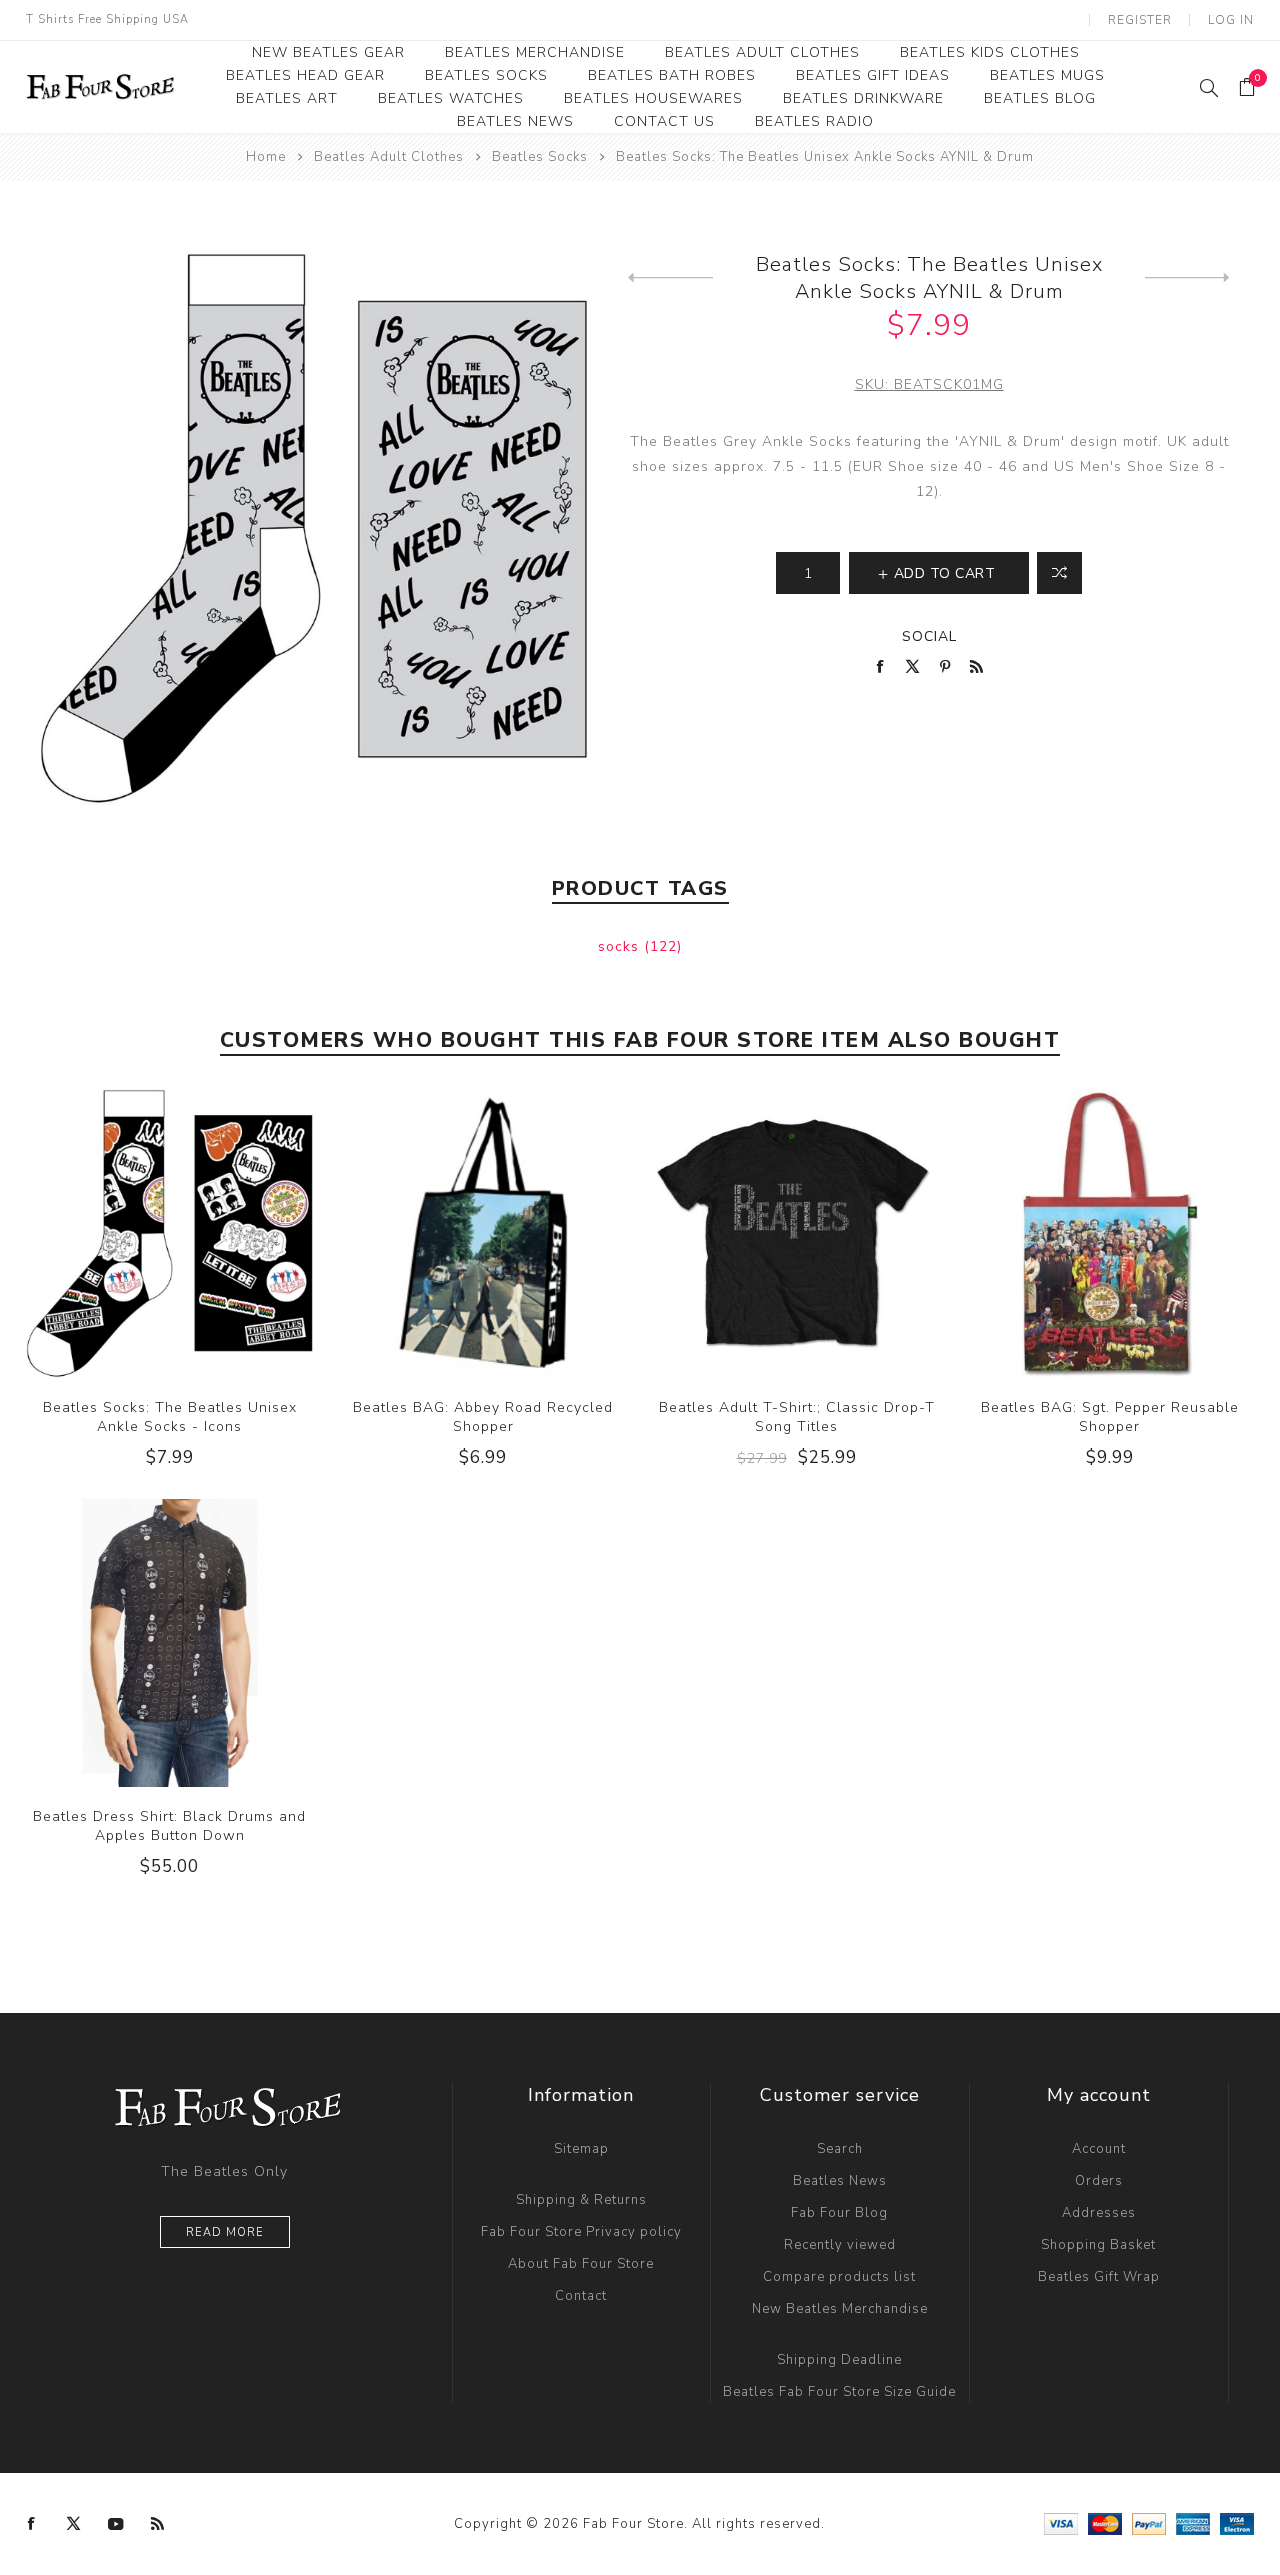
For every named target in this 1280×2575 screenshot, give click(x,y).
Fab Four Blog (839, 2213)
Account (1099, 2149)
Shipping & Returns (581, 2200)
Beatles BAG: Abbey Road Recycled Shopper (483, 1417)
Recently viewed (840, 2245)
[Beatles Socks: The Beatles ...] (670, 278)
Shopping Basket (1098, 2245)
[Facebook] (32, 2524)
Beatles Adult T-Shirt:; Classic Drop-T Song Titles (797, 1417)
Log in (1231, 20)
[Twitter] (74, 2524)
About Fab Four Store (581, 2264)
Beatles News (840, 2181)
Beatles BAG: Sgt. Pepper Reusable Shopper (1110, 1417)
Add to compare (169, 1233)
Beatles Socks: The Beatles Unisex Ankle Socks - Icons (170, 1417)
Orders (1099, 2181)
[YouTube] (116, 2524)
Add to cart (210, 1233)
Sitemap (581, 2149)
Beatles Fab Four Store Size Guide (839, 2392)
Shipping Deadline (839, 2360)
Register (1140, 20)
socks (621, 946)
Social (929, 636)
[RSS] (158, 2524)
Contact (581, 2296)
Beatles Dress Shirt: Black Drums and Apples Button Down (169, 1826)
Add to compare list (1059, 573)
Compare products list (839, 2277)
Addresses (1099, 2213)
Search (840, 2149)
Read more (225, 2232)
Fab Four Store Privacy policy (581, 2232)
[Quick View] (129, 1233)
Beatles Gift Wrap (1099, 2277)
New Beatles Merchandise (840, 2309)
